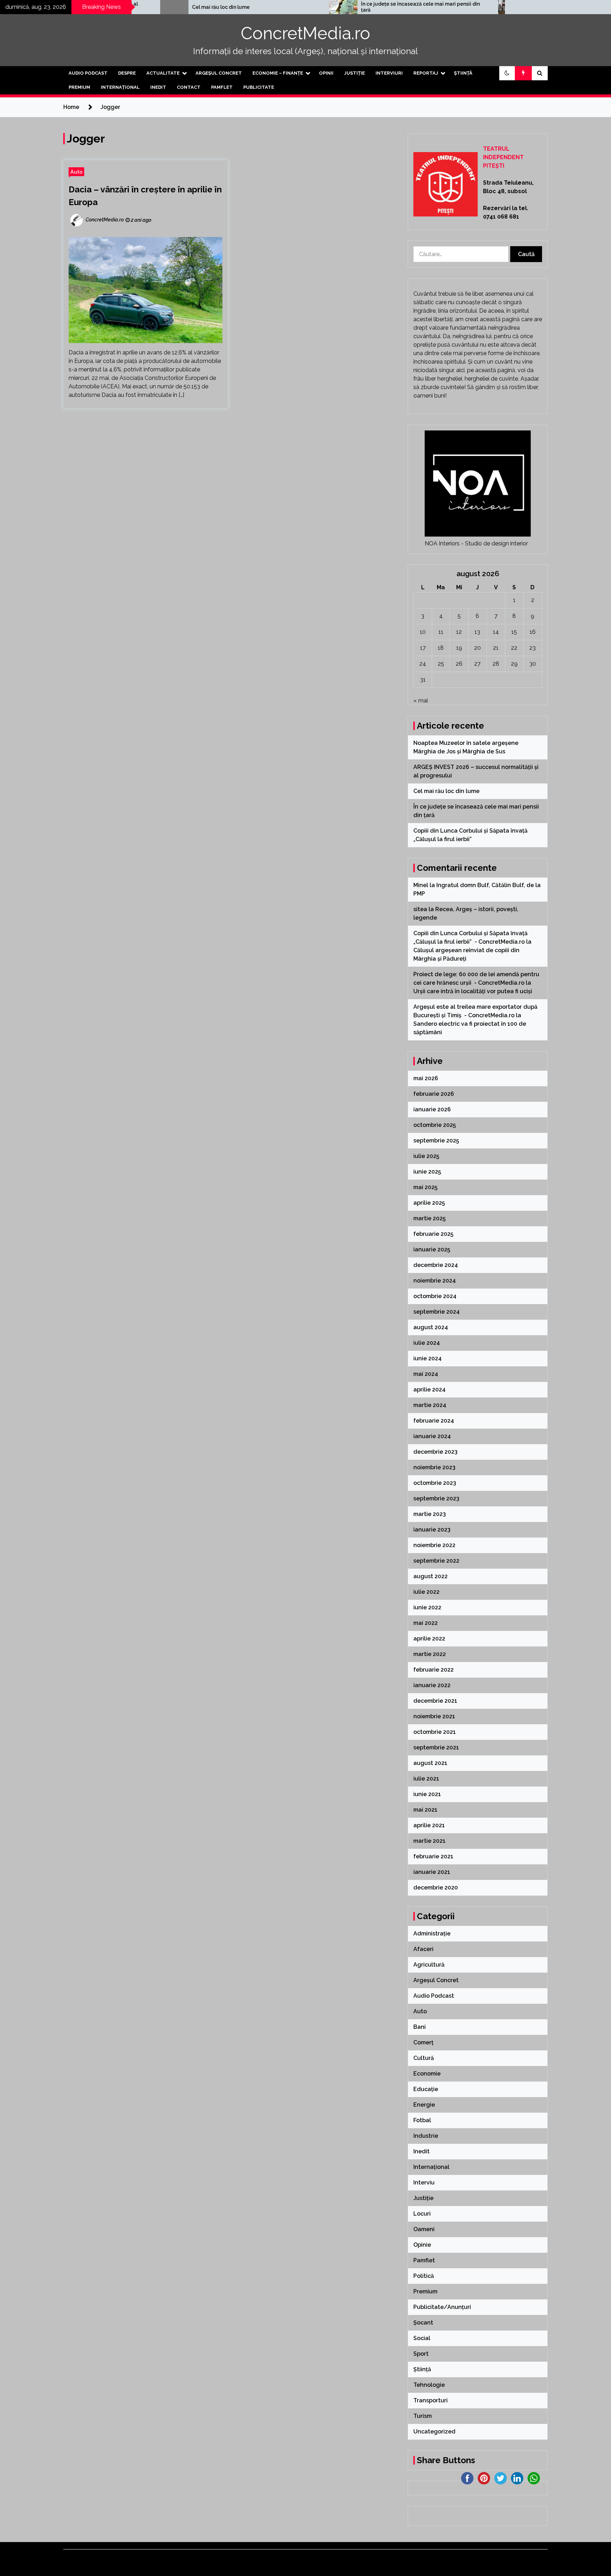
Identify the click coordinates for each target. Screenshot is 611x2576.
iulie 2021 (426, 1779)
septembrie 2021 (436, 1747)
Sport (421, 2354)
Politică (424, 2276)
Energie (424, 2105)
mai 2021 (425, 1810)
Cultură (424, 2058)
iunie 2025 (427, 1172)
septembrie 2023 (436, 1498)
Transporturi (430, 2400)
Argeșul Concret (219, 73)
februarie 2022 (433, 1670)
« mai (421, 701)
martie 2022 (430, 1654)
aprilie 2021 (429, 1825)
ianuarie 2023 (432, 1530)
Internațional (120, 87)
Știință (463, 73)
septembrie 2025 (436, 1141)
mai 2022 (426, 1623)
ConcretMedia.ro (305, 33)
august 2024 (431, 1327)
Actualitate (163, 73)
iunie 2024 (427, 1358)
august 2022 (430, 1576)
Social (422, 2338)
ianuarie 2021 (432, 1872)
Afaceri (423, 1949)
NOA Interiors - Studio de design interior (476, 543)
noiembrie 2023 (434, 1467)
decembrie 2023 (435, 1452)
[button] (507, 73)
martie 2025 (429, 1218)
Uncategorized (434, 2432)
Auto (76, 172)
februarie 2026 (434, 1094)
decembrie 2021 (435, 1701)
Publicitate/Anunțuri (442, 2307)
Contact (189, 87)
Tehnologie (429, 2385)
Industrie (426, 2136)
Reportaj (426, 73)
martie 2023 (430, 1514)
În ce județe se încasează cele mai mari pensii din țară (349, 7)
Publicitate (259, 87)
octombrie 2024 (435, 1296)
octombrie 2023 (435, 1483)
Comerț (423, 2042)
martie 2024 (430, 1405)
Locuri (422, 2214)
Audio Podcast (88, 73)
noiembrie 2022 (434, 1545)
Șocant (423, 2323)
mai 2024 (426, 1374)
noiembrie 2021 (434, 1716)
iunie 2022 (427, 1607)
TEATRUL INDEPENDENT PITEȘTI (503, 157)
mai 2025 (425, 1187)
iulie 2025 (426, 1156)
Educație (426, 2089)
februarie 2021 (433, 1856)
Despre (127, 73)
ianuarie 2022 (432, 1685)
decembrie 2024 (436, 1265)
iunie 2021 (427, 1794)
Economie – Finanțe (278, 73)
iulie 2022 (426, 1592)
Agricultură (429, 1965)
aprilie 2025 (429, 1203)
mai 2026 (426, 1078)
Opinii (326, 73)
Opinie (422, 2245)
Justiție (354, 73)
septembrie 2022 (436, 1561)
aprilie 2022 (429, 1639)
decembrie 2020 (436, 1888)
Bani (420, 2027)
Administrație (432, 1934)
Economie (427, 2074)
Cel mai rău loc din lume (150, 7)
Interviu (424, 2183)
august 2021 (430, 1763)
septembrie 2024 (437, 1312)
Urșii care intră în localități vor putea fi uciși (473, 991)
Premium (79, 87)
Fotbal (422, 2120)
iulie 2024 (427, 1343)
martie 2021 (429, 1841)
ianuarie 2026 (432, 1109)
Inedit (158, 87)
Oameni (424, 2229)
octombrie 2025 (435, 1125)
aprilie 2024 (429, 1390)
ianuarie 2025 (432, 1249)
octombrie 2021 (435, 1732)
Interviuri (389, 73)
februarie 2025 (433, 1234)
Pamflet (222, 87)
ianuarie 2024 (432, 1436)
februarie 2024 (434, 1421)
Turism (423, 2416)
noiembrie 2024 (435, 1281)
